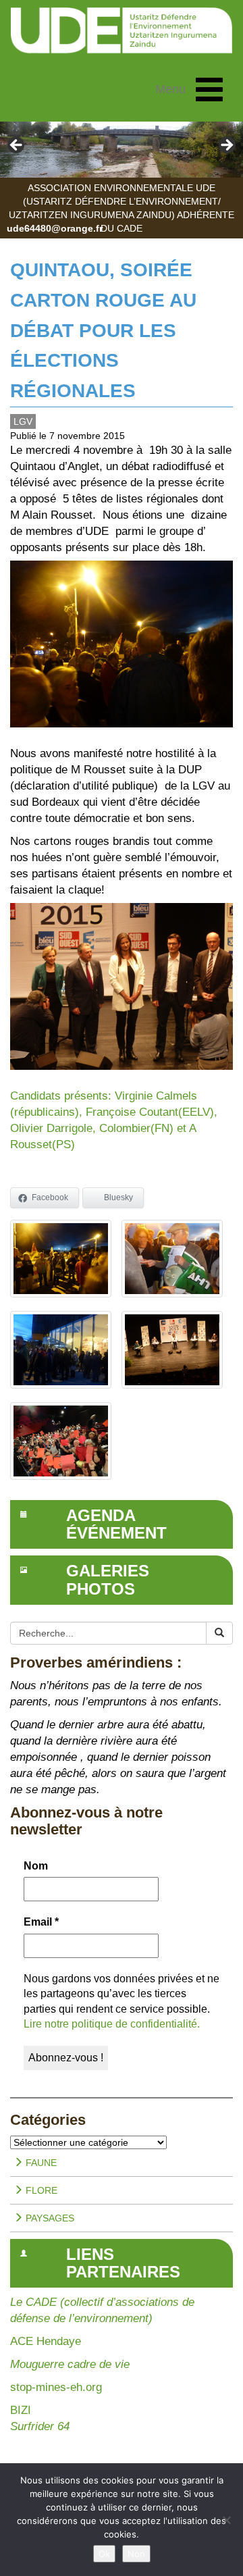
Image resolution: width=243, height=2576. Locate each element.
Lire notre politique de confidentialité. (112, 2024)
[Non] (226, 2520)
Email (41, 1922)
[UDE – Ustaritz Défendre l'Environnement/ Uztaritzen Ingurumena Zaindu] (122, 31)
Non (136, 2554)
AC (18, 2341)
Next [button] (226, 146)
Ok (104, 2554)
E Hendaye (53, 2341)
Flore (40, 2190)
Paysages (49, 2218)
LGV (23, 421)
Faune (40, 2163)
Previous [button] (17, 146)
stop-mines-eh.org (56, 2387)
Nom (36, 1866)
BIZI (21, 2410)
